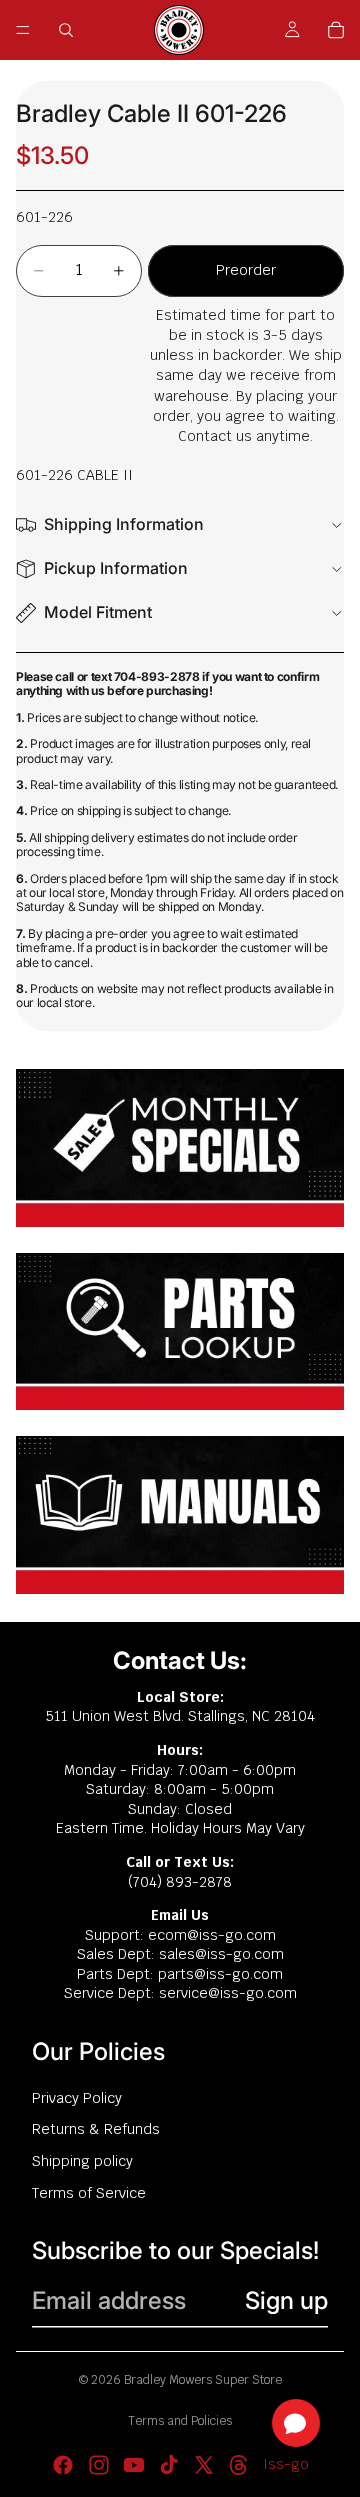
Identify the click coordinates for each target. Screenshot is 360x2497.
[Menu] (23, 30)
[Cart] (336, 30)
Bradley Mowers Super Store (203, 2380)
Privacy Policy (77, 2098)
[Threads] (239, 2465)
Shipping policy (82, 2161)
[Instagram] (99, 2465)
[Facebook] (63, 2465)
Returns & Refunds (96, 2129)
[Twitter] (204, 2465)
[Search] (66, 30)
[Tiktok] (169, 2465)
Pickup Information (116, 568)
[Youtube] (134, 2465)
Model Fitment (98, 612)
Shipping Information (124, 524)
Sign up (286, 2300)
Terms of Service (89, 2193)
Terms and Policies (180, 2421)
